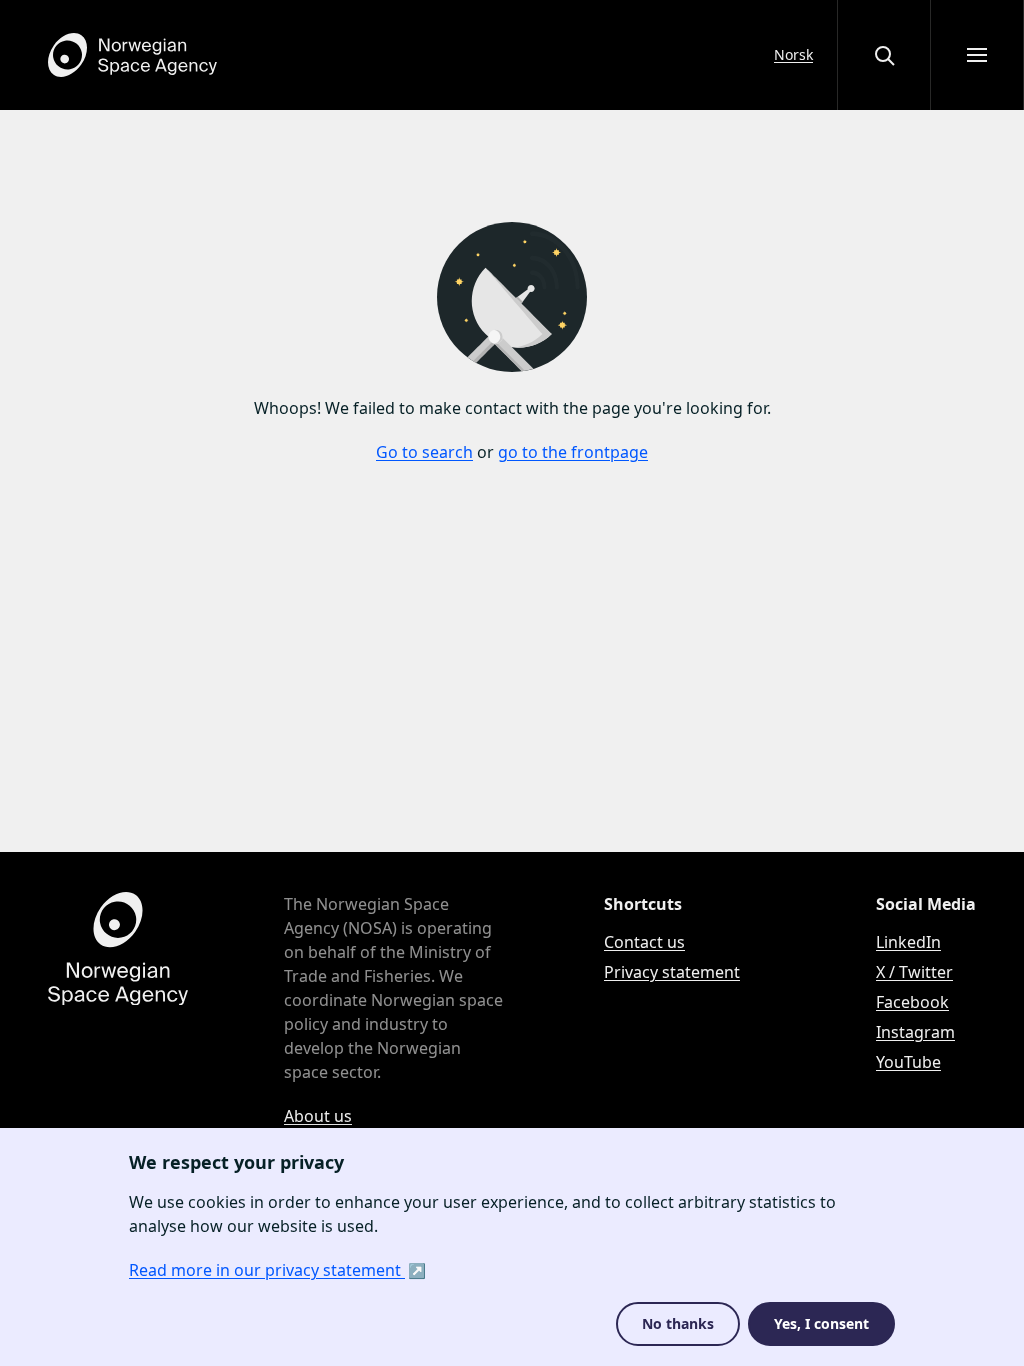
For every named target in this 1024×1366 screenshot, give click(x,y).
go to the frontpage (573, 452)
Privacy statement (672, 972)
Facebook (912, 1002)
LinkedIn (908, 942)
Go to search (424, 452)
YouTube (908, 1062)
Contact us (644, 942)
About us (318, 1116)
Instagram (915, 1032)
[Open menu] (977, 55)
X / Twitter (914, 972)
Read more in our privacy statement (267, 1270)
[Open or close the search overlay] (884, 55)
